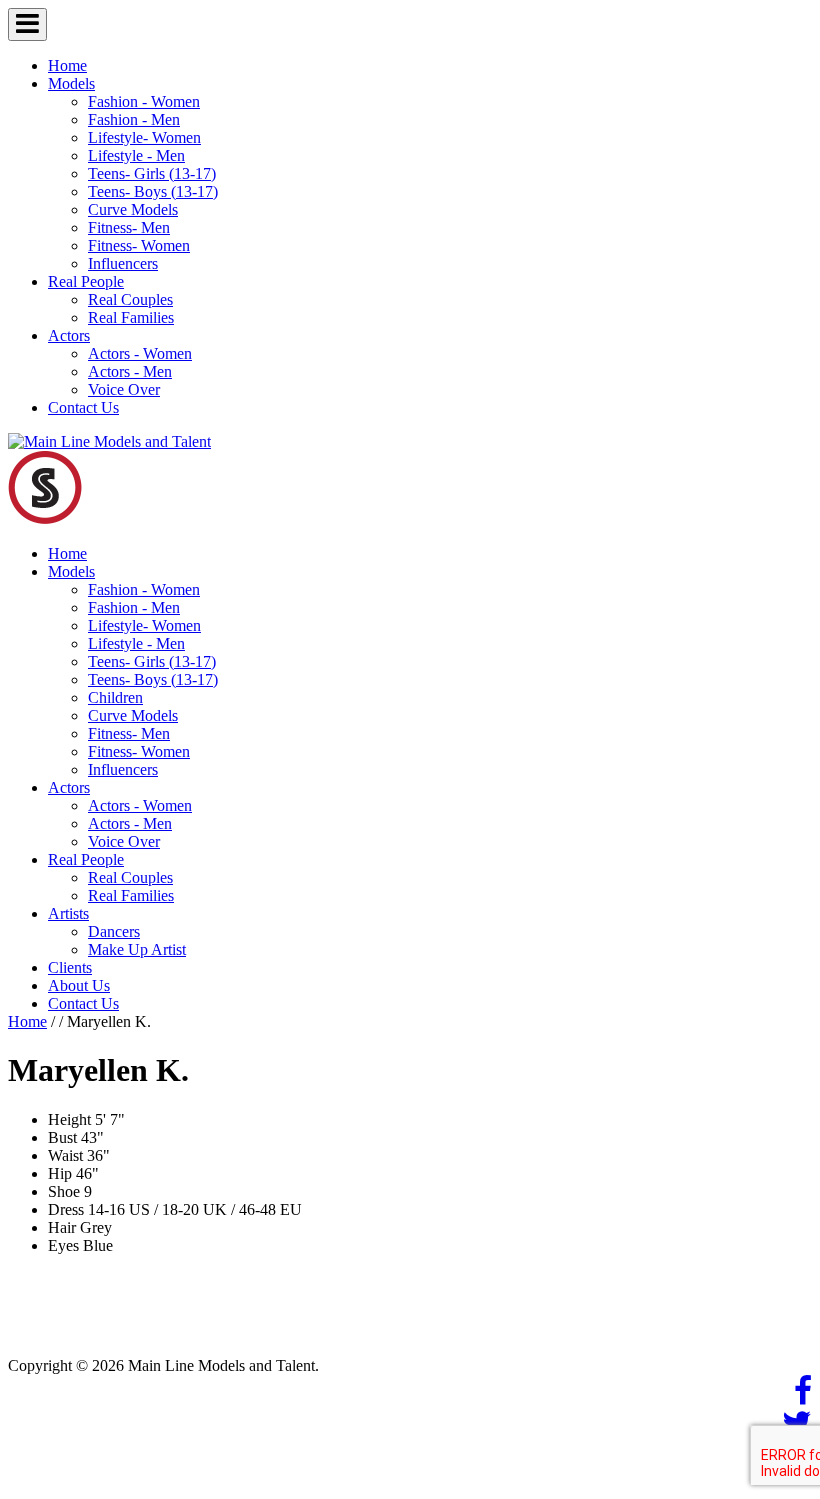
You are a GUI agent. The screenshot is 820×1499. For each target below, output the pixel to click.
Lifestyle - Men (136, 155)
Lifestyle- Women (144, 137)
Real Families (131, 317)
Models (71, 83)
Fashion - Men (134, 119)
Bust (62, 1137)
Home (67, 65)
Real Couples (130, 299)
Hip (60, 1173)
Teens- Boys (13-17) (153, 191)
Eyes (63, 1245)
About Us (79, 985)
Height (69, 1119)
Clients (70, 967)
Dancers (114, 931)
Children (115, 697)
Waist (65, 1155)
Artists (68, 913)
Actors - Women (140, 353)
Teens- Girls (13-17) (152, 173)
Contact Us (83, 407)
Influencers (123, 263)
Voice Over (124, 389)
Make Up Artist (137, 949)
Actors (69, 335)
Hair (62, 1227)
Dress (66, 1209)
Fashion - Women (144, 101)
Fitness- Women (139, 245)
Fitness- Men (129, 227)
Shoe (64, 1191)
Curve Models (133, 209)
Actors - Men (130, 371)
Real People (86, 281)
